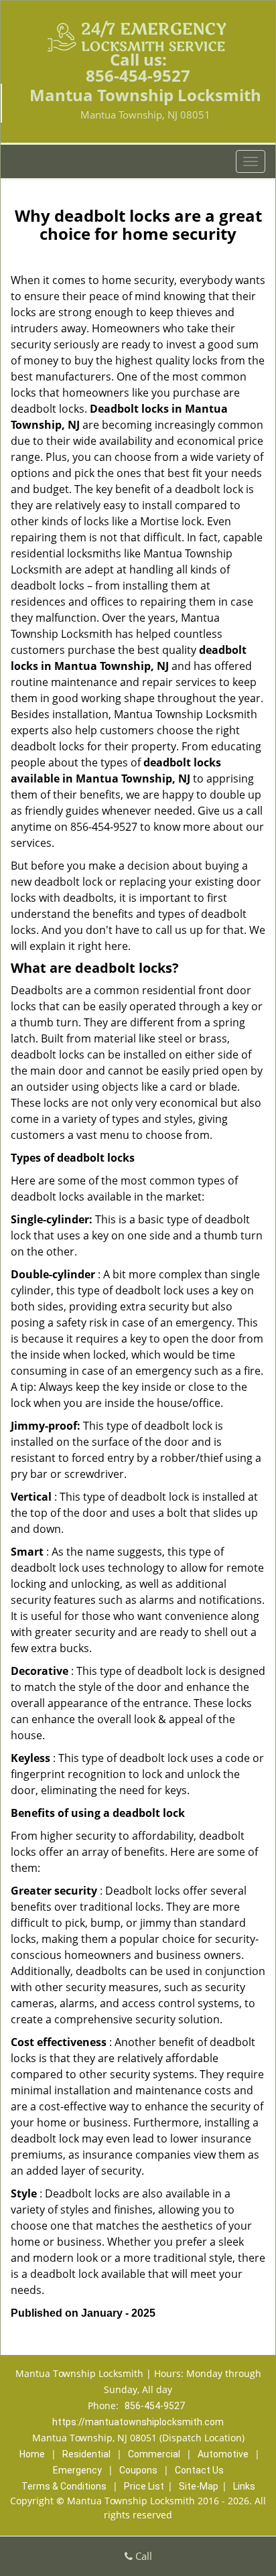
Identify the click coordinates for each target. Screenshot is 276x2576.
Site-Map (199, 2486)
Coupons (138, 2470)
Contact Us (199, 2470)
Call (142, 2556)
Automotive (223, 2454)
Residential (86, 2454)
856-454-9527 (138, 75)
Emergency (77, 2470)
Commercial (154, 2454)
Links (244, 2486)
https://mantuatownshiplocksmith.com (138, 2422)
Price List (144, 2486)
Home (32, 2454)
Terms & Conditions (64, 2486)
